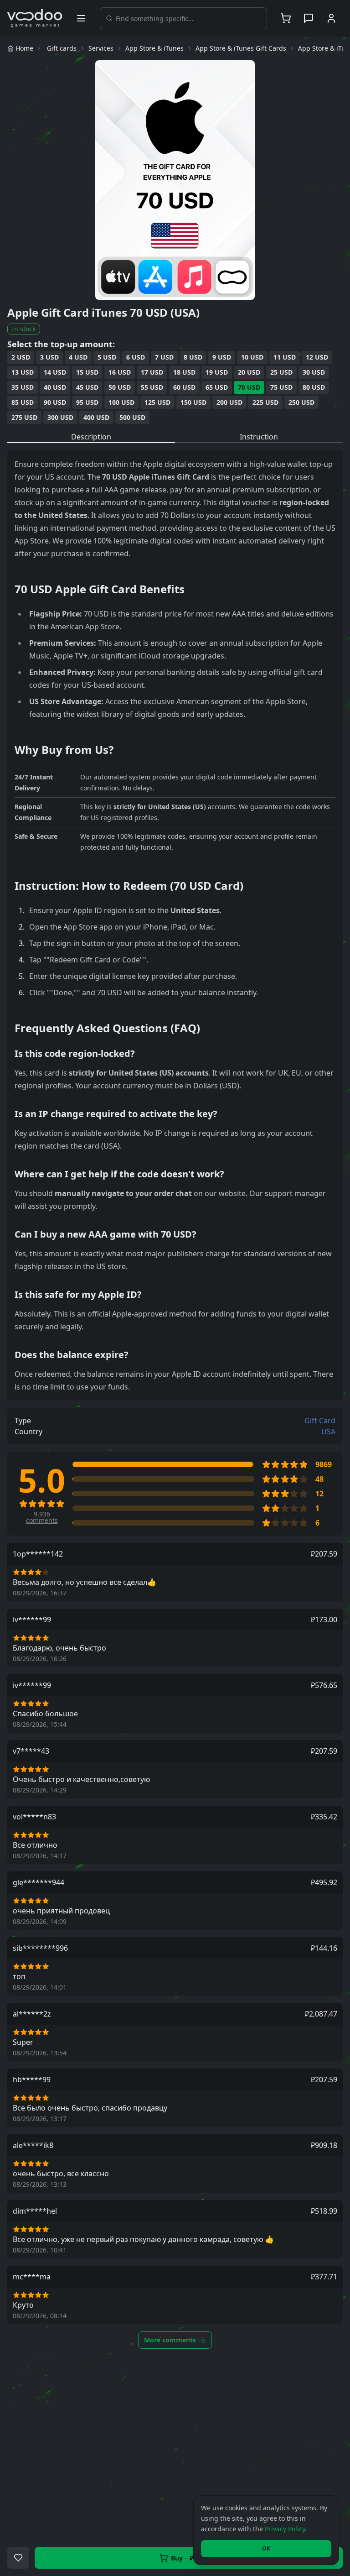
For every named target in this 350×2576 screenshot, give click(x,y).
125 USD (157, 402)
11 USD (285, 357)
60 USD (184, 387)
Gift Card (320, 1421)
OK (266, 2548)
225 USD (265, 402)
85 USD (23, 402)
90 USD (55, 402)
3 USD (49, 357)
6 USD (136, 357)
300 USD (60, 417)
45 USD (87, 387)
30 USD (314, 372)
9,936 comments (42, 1517)
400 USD (96, 417)
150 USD (193, 402)
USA (328, 1432)
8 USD (193, 357)
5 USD (107, 357)
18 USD (184, 372)
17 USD (152, 372)
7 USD (164, 357)
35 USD (23, 387)
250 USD (301, 402)
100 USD (121, 402)
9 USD (222, 357)
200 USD (229, 402)
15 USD (87, 372)
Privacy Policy (285, 2529)
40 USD (55, 387)
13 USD (23, 372)
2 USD (21, 357)
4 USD (78, 357)
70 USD (249, 387)
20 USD (249, 372)
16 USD (120, 372)
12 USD (317, 357)
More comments (170, 2340)
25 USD (281, 372)
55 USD (152, 387)
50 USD (120, 387)
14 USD (55, 372)
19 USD (217, 372)
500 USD (132, 417)
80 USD (314, 387)
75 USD (281, 387)
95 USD (87, 402)
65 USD (217, 387)
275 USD (24, 417)
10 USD (252, 357)
